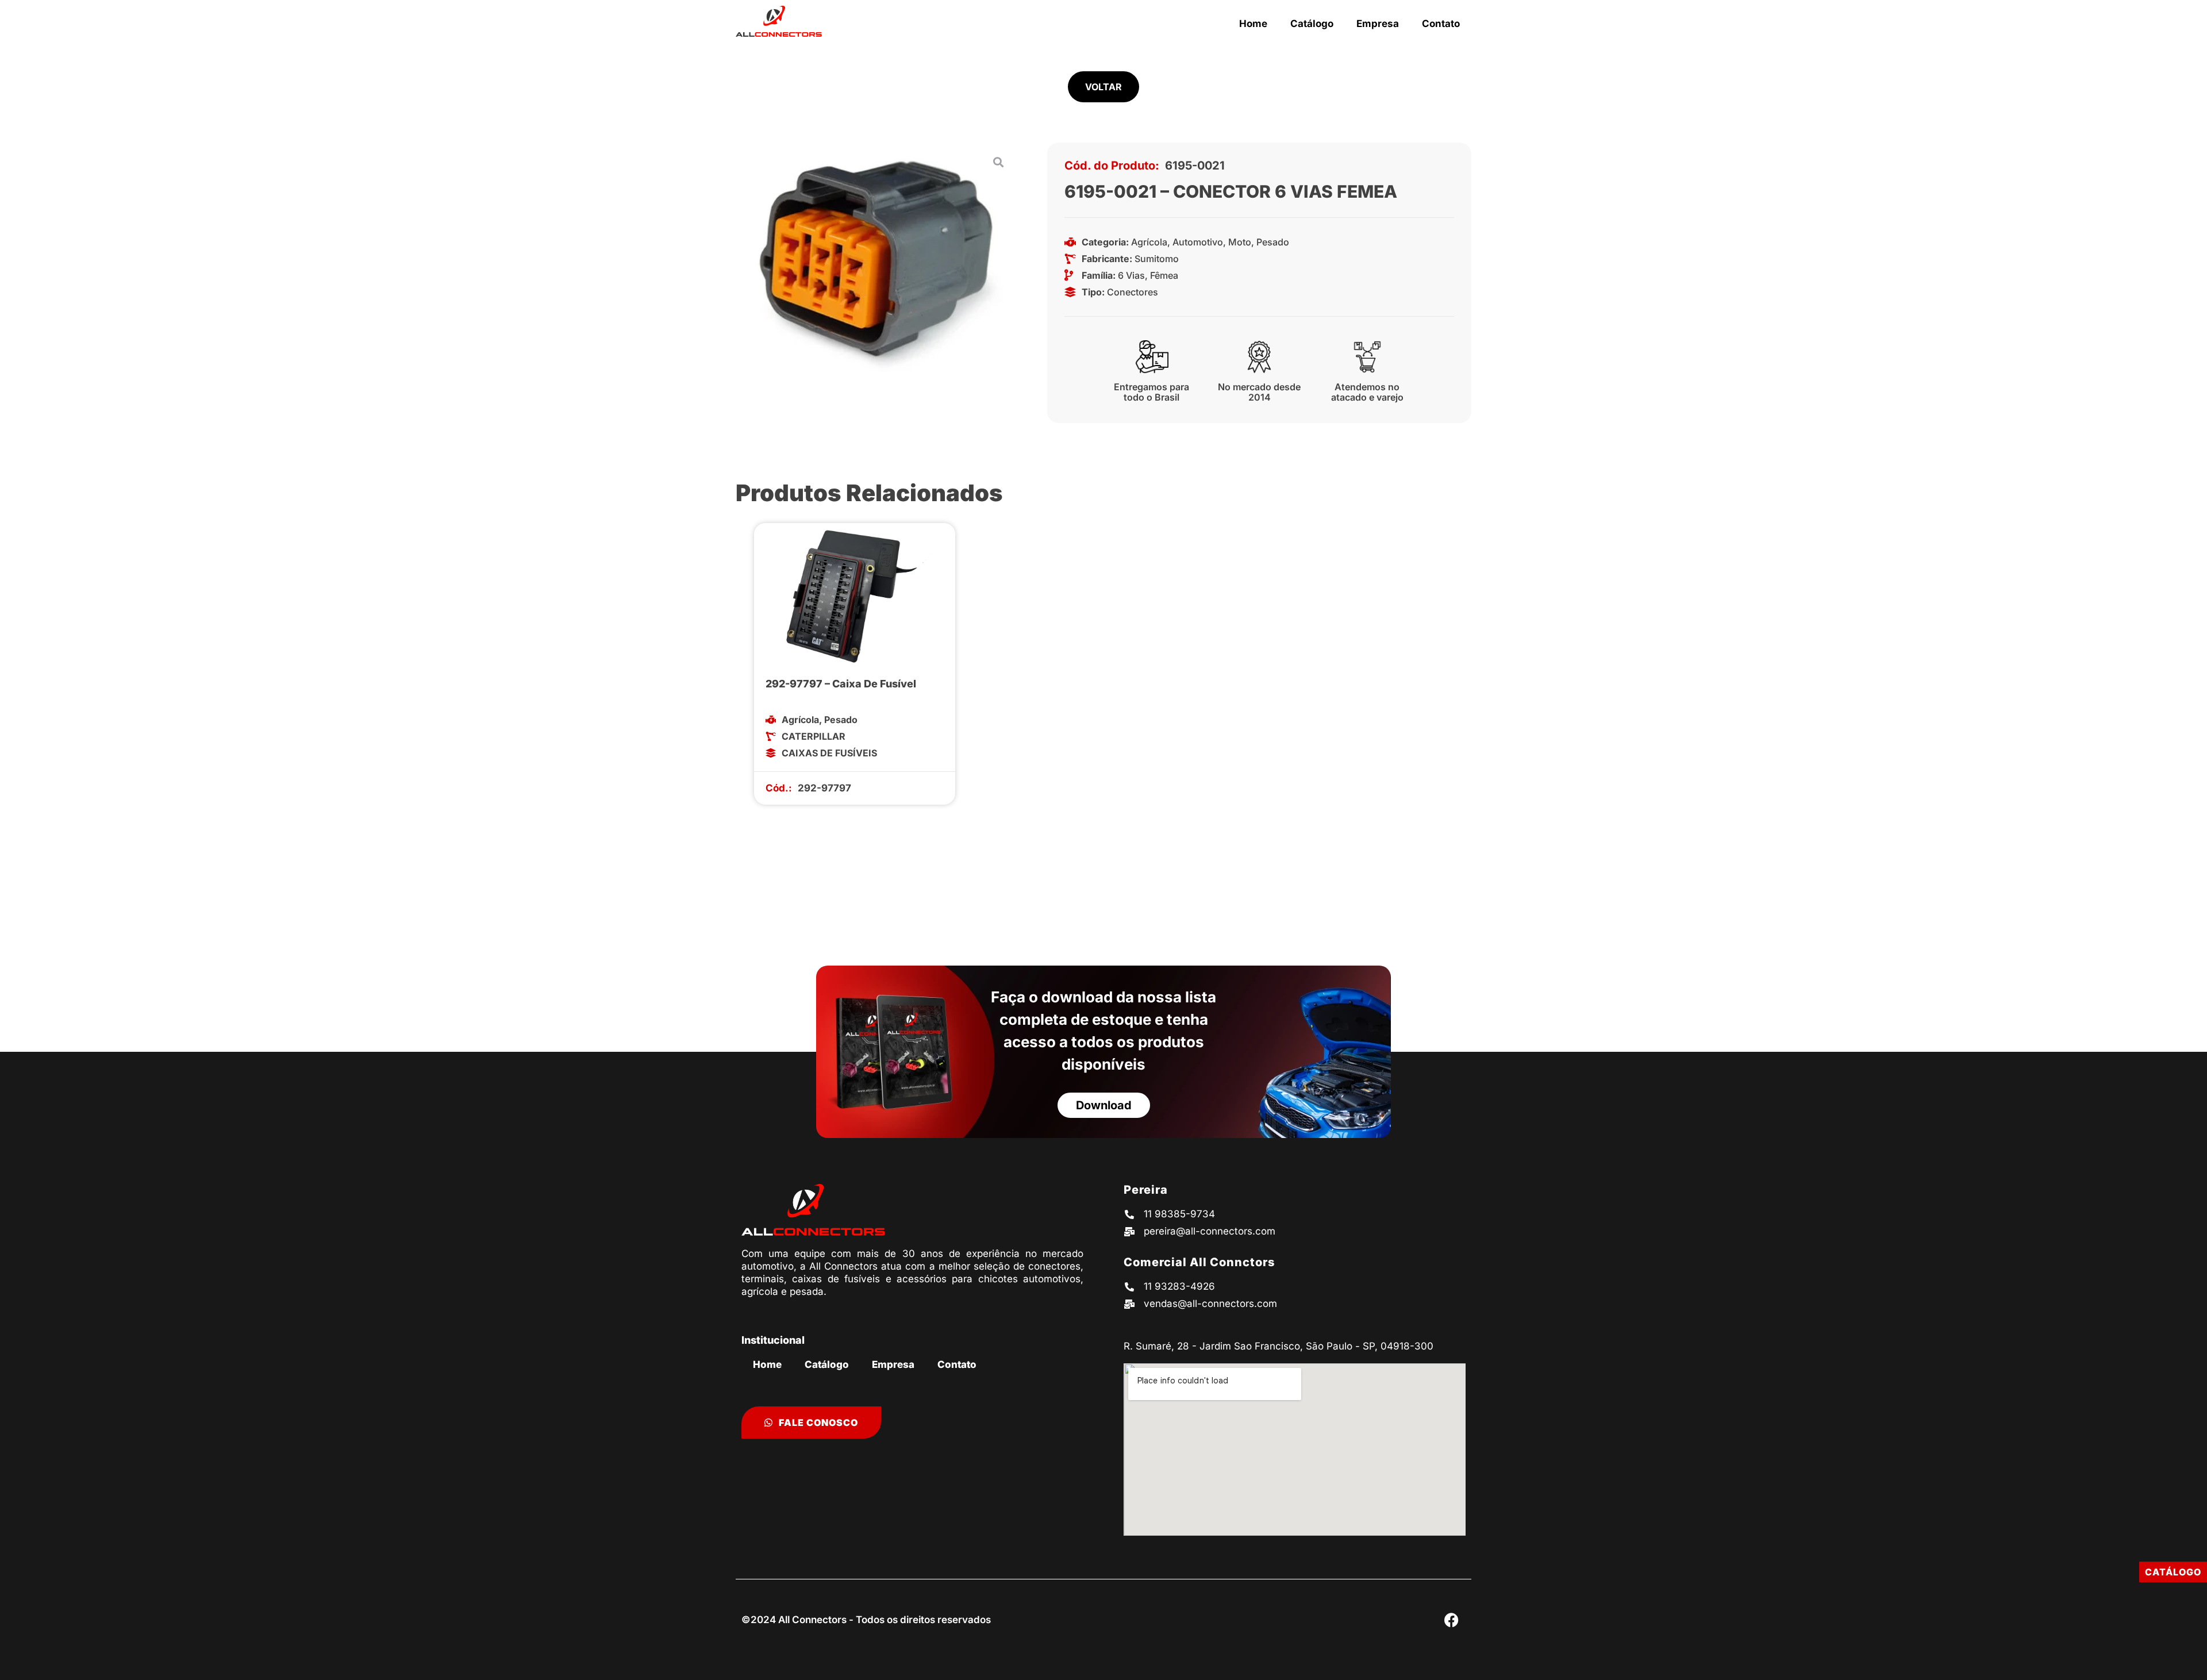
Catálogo (1312, 24)
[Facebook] (1451, 1620)
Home (1253, 24)
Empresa (1378, 24)
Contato (1441, 24)
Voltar (1103, 87)
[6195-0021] (877, 262)
